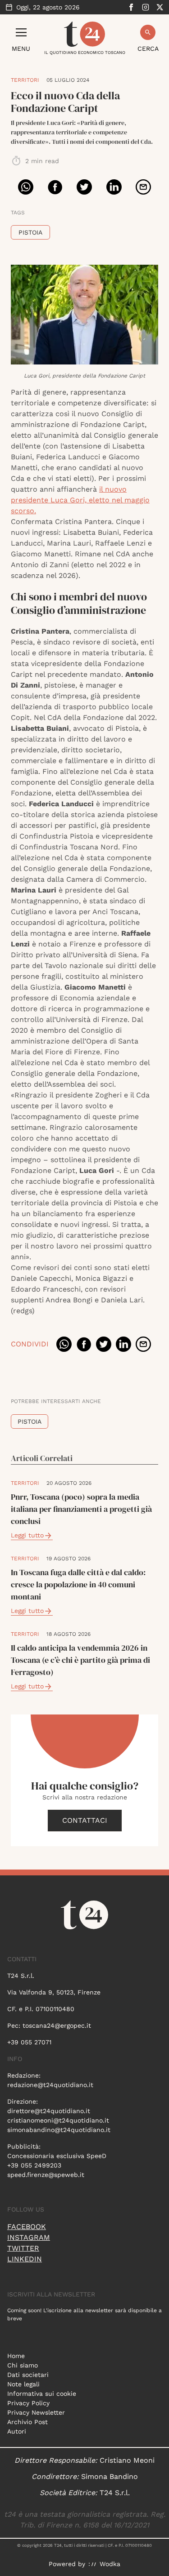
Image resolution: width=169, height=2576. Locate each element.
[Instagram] (146, 7)
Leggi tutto (27, 1535)
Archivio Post (27, 2422)
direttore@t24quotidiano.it (49, 2111)
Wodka (110, 2564)
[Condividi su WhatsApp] (26, 187)
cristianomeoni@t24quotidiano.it (58, 2120)
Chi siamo (23, 2365)
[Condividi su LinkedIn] (114, 187)
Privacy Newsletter (36, 2412)
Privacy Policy (28, 2403)
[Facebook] (131, 7)
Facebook (27, 2227)
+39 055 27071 (29, 2042)
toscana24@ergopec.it (57, 2025)
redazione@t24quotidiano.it (50, 2085)
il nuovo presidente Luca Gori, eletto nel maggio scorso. (80, 500)
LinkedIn (25, 2259)
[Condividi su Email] (143, 187)
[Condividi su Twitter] (84, 187)
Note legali (23, 2384)
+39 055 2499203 (34, 2165)
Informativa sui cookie (42, 2394)
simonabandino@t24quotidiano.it (59, 2130)
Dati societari (28, 2375)
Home (16, 2356)
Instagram (29, 2237)
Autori (17, 2431)
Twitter (23, 2248)
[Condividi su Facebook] (55, 187)
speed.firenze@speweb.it (46, 2175)
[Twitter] (160, 7)
